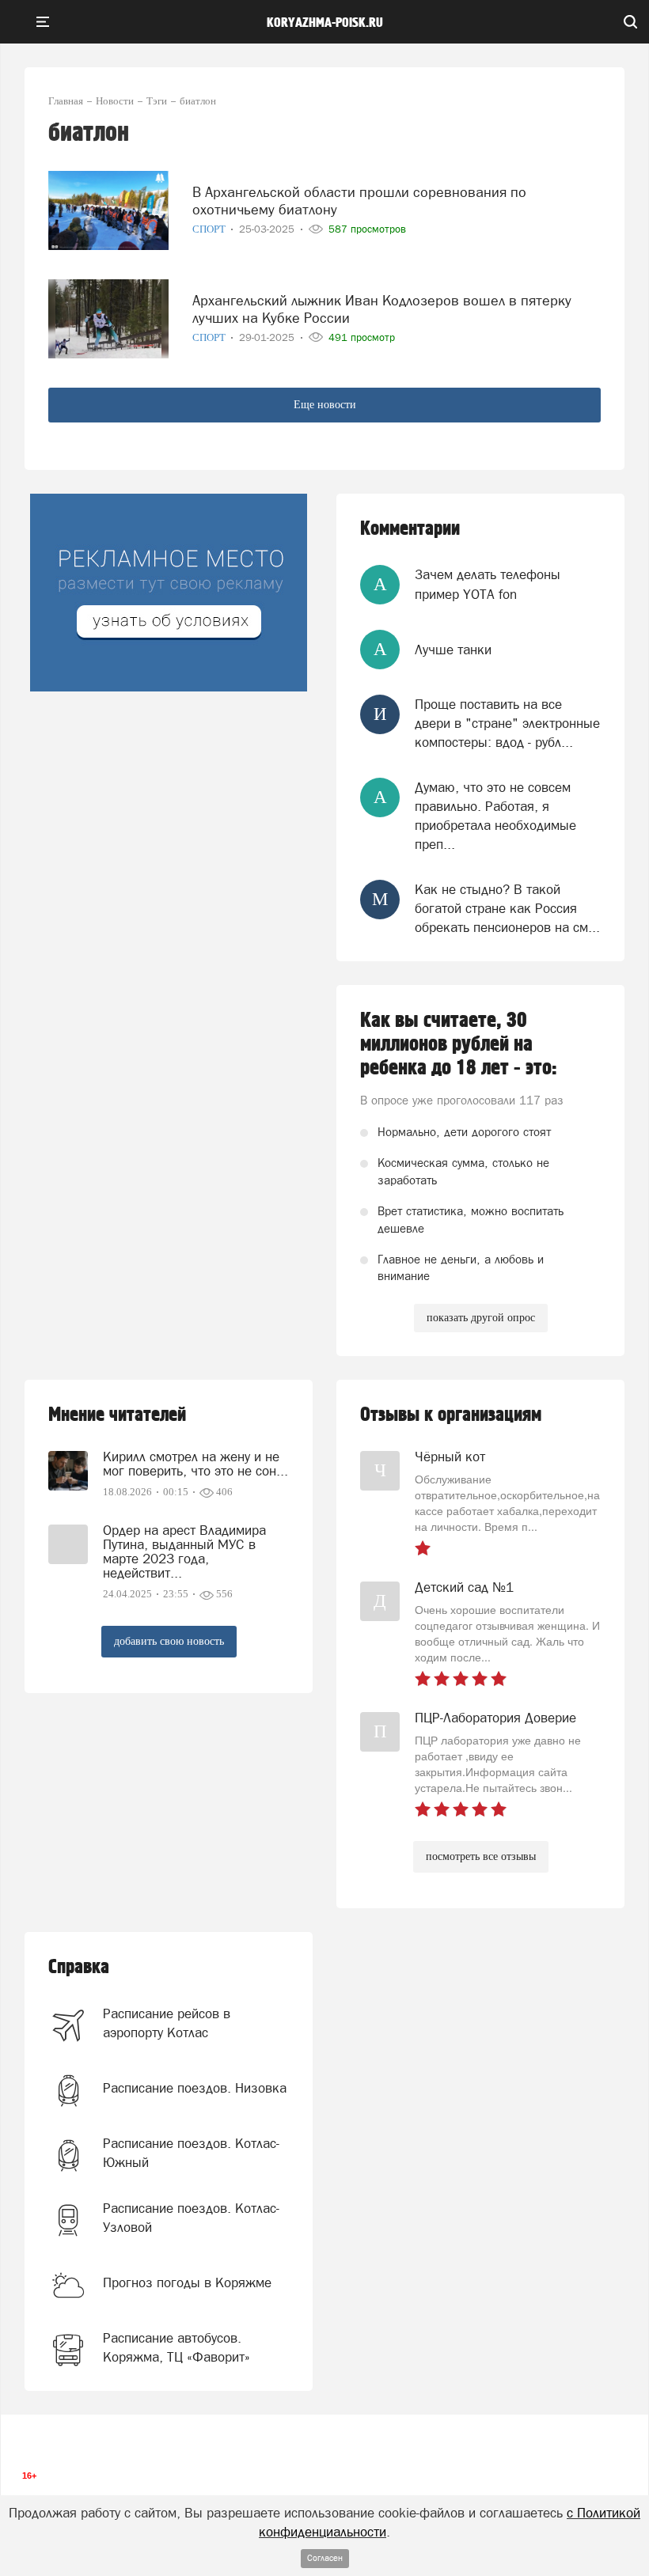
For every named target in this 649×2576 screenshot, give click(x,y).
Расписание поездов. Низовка (195, 2088)
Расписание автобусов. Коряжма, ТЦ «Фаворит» (176, 2347)
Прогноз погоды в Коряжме (187, 2282)
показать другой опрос (481, 1318)
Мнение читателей (117, 1415)
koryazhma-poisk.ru (325, 23)
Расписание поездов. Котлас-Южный (191, 2153)
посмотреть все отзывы (481, 1856)
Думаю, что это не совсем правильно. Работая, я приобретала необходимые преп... (495, 816)
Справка (79, 1967)
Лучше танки (453, 650)
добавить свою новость (169, 1641)
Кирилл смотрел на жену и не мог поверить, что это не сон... (195, 1464)
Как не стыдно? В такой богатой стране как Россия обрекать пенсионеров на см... (507, 909)
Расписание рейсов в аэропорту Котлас (167, 2023)
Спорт (210, 229)
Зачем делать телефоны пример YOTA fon (488, 584)
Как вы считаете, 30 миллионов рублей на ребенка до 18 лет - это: (459, 1044)
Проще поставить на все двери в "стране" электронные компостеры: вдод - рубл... (507, 724)
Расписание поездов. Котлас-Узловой (191, 2218)
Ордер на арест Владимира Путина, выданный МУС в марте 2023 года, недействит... (184, 1551)
